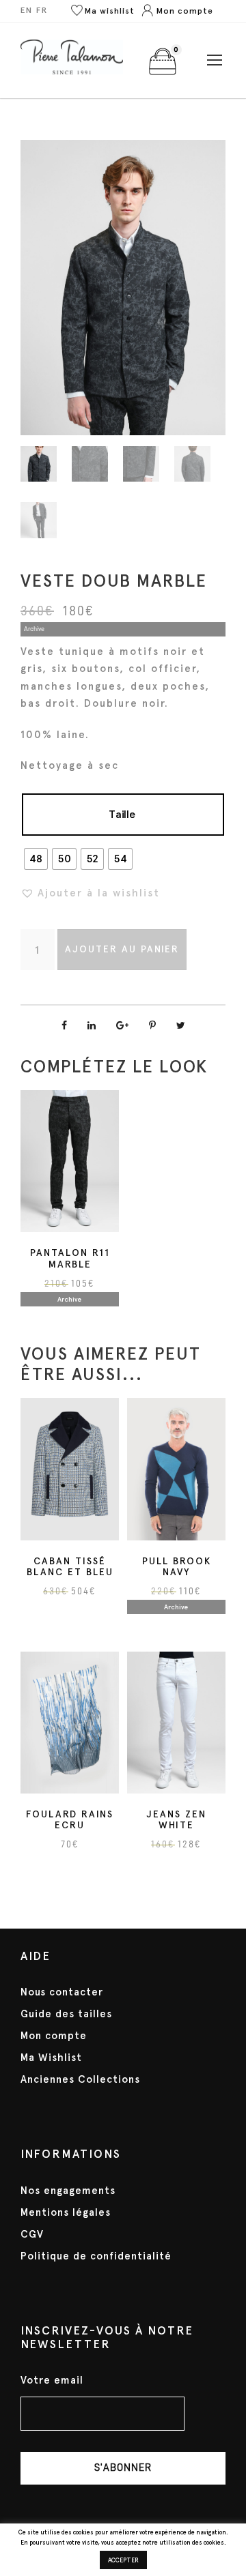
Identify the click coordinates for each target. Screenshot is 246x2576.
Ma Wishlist (51, 2058)
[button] (90, 893)
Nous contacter (62, 1992)
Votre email (52, 2381)
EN (27, 10)
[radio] (36, 859)
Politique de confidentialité (96, 2256)
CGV (32, 2234)
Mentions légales (66, 2212)
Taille (122, 814)
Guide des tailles (66, 2014)
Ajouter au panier (122, 949)
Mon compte (54, 2036)
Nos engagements (68, 2191)
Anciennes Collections (80, 2079)
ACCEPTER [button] (123, 2560)
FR (42, 10)
